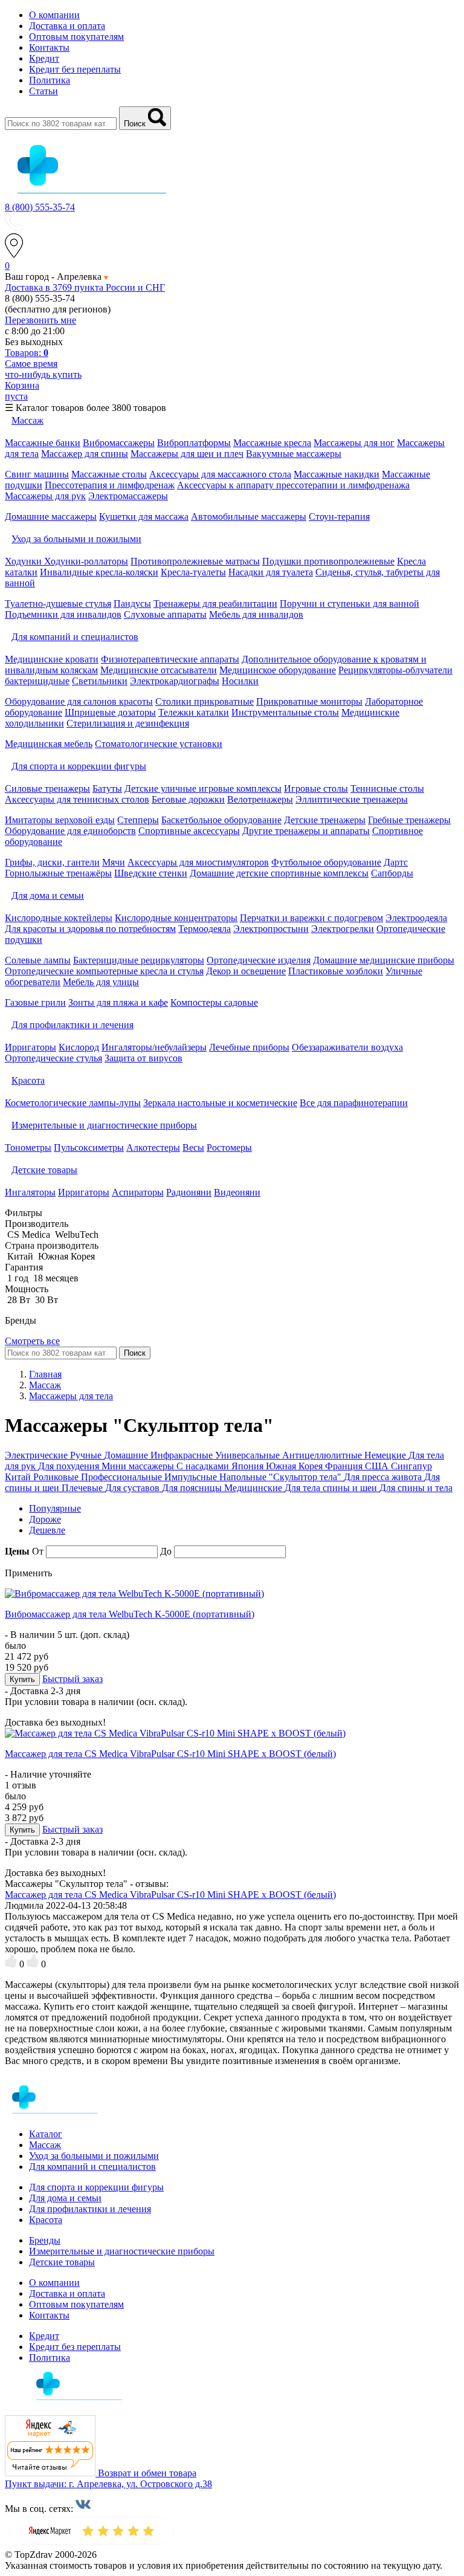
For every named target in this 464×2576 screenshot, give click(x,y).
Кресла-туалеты (193, 572)
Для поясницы (193, 1488)
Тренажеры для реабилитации (215, 604)
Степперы (138, 820)
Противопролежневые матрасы (195, 561)
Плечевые (83, 1488)
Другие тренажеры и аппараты (306, 831)
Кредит (44, 58)
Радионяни (189, 1192)
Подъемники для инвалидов (63, 614)
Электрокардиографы (175, 681)
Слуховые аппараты (165, 614)
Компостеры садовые (214, 1002)
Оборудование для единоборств (70, 831)
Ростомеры (229, 1147)
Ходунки (24, 561)
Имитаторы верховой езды (60, 820)
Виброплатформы (194, 443)
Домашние (127, 1455)
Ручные (87, 1455)
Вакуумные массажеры (294, 454)
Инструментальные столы (285, 712)
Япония (249, 1466)
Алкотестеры (153, 1147)
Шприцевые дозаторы (110, 712)
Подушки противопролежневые (328, 561)
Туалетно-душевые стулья (58, 604)
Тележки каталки (194, 712)
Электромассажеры (128, 496)
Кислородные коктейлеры (59, 918)
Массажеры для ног (354, 443)
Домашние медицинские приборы (384, 960)
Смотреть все (32, 1341)
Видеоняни (237, 1192)
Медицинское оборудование (278, 670)
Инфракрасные (183, 1455)
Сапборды (392, 873)
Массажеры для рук (45, 496)
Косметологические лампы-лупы (73, 1103)
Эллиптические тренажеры (352, 799)
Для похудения (70, 1466)
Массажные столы (109, 474)
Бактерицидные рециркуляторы (139, 960)
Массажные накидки (337, 474)
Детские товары (62, 2262)
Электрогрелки (343, 929)
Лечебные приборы (249, 1047)
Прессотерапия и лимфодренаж (110, 485)
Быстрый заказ (72, 1679)
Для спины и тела (416, 1488)
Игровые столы (316, 788)
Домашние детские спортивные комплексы (279, 873)
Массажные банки (43, 443)
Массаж (45, 2145)
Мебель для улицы (101, 982)
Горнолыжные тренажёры (58, 873)
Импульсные (192, 1477)
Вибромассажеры (119, 443)
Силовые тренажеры (47, 788)
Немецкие (386, 1455)
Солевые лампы (38, 960)
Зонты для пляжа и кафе (118, 1002)
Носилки (240, 681)
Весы (193, 1147)
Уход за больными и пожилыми (94, 2156)
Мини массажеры (139, 1466)
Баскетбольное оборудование (221, 820)
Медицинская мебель (49, 744)
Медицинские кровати (52, 659)
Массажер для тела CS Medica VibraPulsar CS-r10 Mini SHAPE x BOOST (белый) (170, 1754)
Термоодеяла (205, 929)
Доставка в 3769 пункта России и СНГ (85, 287)
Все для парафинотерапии (354, 1103)
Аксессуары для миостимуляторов (198, 862)
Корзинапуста (22, 391)
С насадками (204, 1466)
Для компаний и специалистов (92, 2167)
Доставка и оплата (67, 26)
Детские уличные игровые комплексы (203, 788)
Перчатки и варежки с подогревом (311, 918)
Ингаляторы (30, 1192)
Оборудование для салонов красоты (79, 701)
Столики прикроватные (205, 701)
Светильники (100, 681)
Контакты (49, 47)
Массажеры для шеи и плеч (187, 454)
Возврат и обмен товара (147, 2473)
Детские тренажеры (325, 820)
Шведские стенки (151, 873)
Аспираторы (138, 1192)
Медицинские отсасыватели (159, 670)
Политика (50, 80)
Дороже (45, 1519)
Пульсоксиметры (89, 1147)
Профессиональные (123, 1477)
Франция (345, 1466)
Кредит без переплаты (75, 69)
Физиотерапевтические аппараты (170, 659)
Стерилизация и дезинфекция (128, 723)
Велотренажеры (260, 799)
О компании (54, 15)
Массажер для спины (85, 454)
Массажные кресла (272, 443)
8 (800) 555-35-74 (40, 207)
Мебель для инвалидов (256, 614)
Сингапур (411, 1466)
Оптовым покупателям (76, 37)
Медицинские (254, 1488)
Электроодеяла (416, 918)
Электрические (37, 1455)
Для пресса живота (384, 1477)
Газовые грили (35, 1002)
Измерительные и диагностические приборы (122, 2251)
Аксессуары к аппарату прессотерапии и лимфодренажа (293, 485)
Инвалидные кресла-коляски (99, 572)
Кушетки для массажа (144, 516)
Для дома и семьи (65, 2198)
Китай (19, 1477)
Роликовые (57, 1477)
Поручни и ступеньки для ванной (350, 604)
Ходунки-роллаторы (86, 561)
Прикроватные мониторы (309, 701)
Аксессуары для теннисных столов (77, 799)
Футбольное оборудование (326, 862)
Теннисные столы (387, 788)
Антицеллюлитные (323, 1455)
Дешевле (47, 1530)
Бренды (45, 2240)
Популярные (55, 1508)
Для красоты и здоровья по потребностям (90, 929)
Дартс (396, 862)
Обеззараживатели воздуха (347, 1047)
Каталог (46, 2134)
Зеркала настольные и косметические (220, 1103)
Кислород (79, 1047)
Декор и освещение (246, 971)
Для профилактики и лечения (90, 2209)
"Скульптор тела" (306, 1477)
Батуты (107, 788)
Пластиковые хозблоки (336, 971)
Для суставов (134, 1488)
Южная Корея (295, 1466)
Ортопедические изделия (259, 960)
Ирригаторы (31, 1047)
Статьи (43, 91)
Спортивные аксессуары (189, 831)
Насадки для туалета (271, 572)
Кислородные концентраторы (176, 918)
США (378, 1466)
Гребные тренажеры (409, 820)
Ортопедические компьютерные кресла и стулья (104, 971)
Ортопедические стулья (53, 1058)
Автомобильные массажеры (249, 516)
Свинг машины (37, 474)
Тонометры (28, 1147)
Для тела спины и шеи (332, 1488)
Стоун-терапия (339, 516)
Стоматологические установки (159, 744)
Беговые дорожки (188, 799)
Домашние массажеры (51, 516)
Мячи (114, 862)
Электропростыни (271, 929)
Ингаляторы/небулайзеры (154, 1047)
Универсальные (249, 1455)
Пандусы (132, 604)
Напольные (244, 1477)
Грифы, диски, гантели (52, 862)
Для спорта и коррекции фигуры (96, 2187)
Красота (46, 2220)
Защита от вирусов (143, 1058)
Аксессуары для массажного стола (220, 474)
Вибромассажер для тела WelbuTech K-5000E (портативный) (130, 1614)
